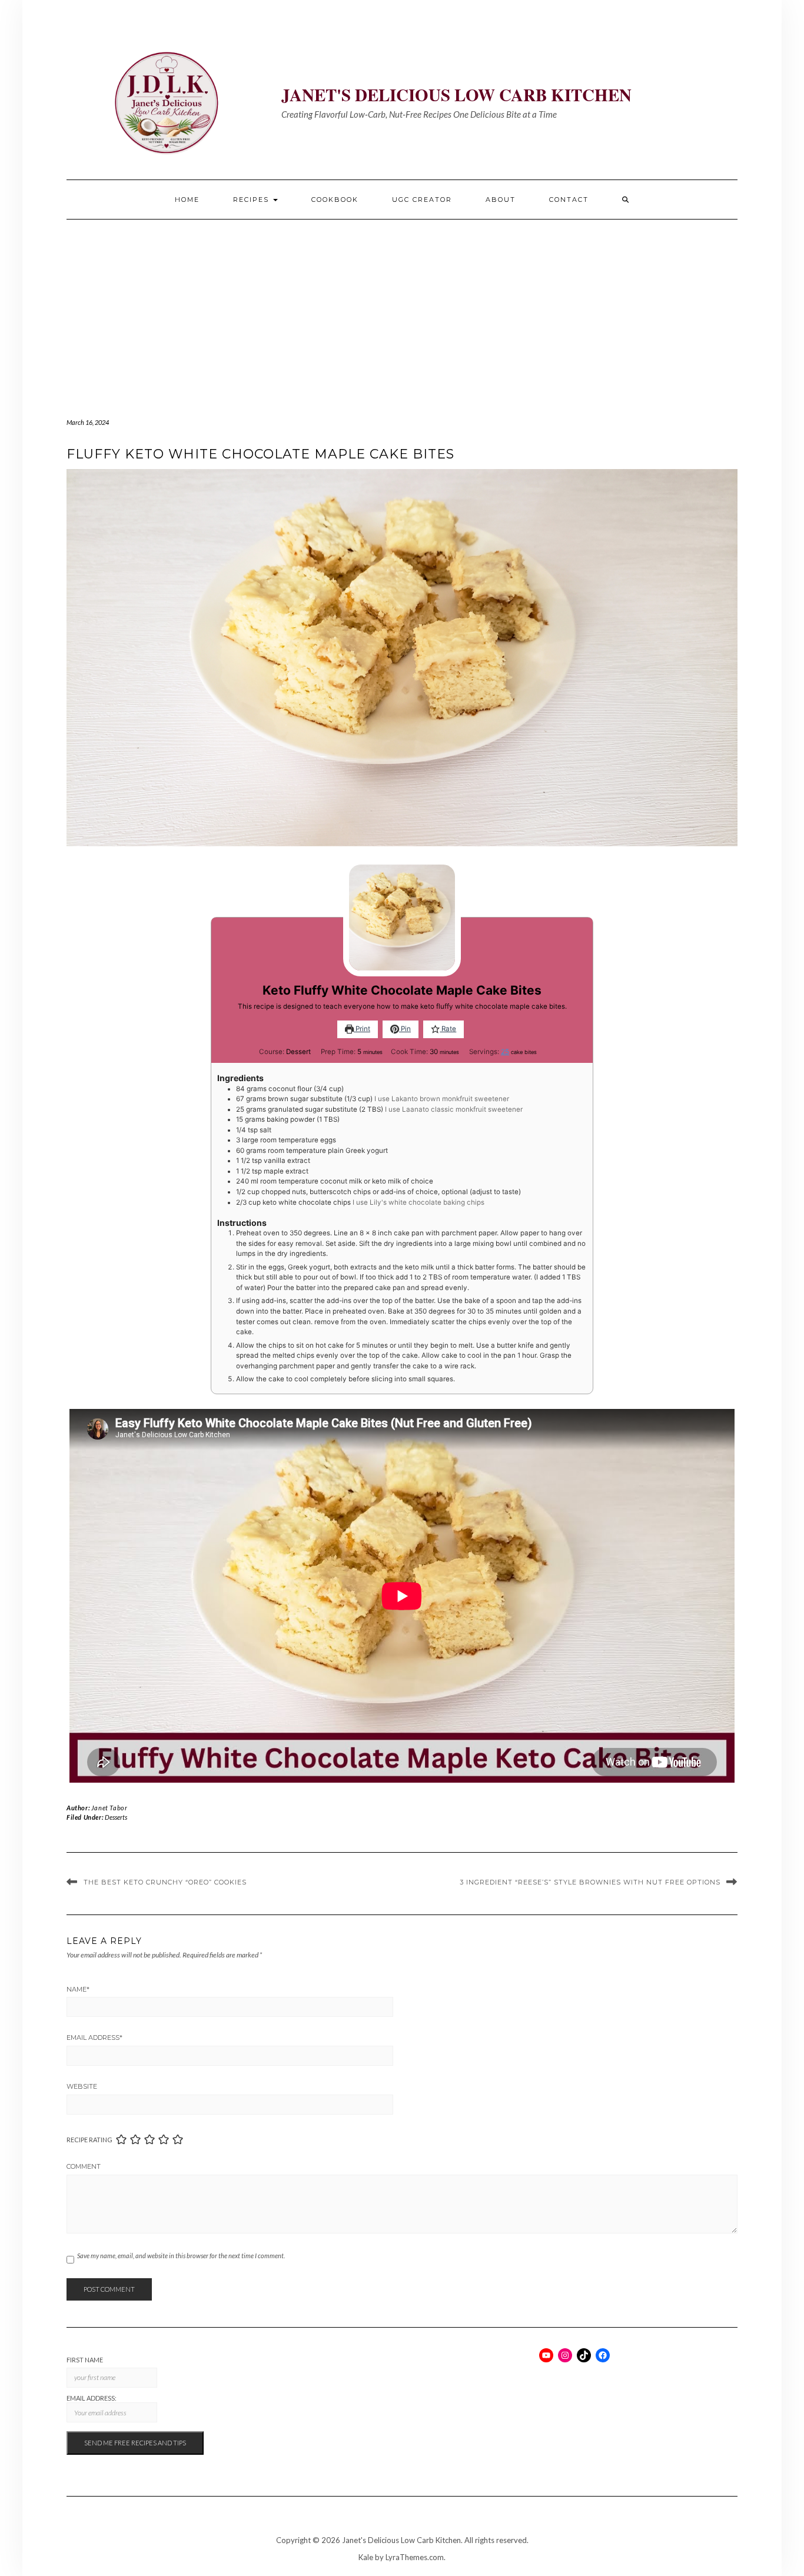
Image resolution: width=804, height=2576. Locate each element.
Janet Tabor (109, 1808)
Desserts (116, 1817)
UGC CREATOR (422, 200)
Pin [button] (405, 1029)
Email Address (94, 2037)
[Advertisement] (402, 308)
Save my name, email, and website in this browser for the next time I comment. (181, 2256)
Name (78, 1989)
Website (82, 2086)
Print (362, 1029)
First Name (85, 2360)
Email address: (92, 2398)
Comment (84, 2166)
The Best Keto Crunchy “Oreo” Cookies (165, 1882)
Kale (366, 2557)
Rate (448, 1029)
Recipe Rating (89, 2140)
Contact (569, 200)
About (501, 200)
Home (187, 200)
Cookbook (335, 200)
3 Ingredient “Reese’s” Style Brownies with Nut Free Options (590, 1882)
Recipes (253, 200)
